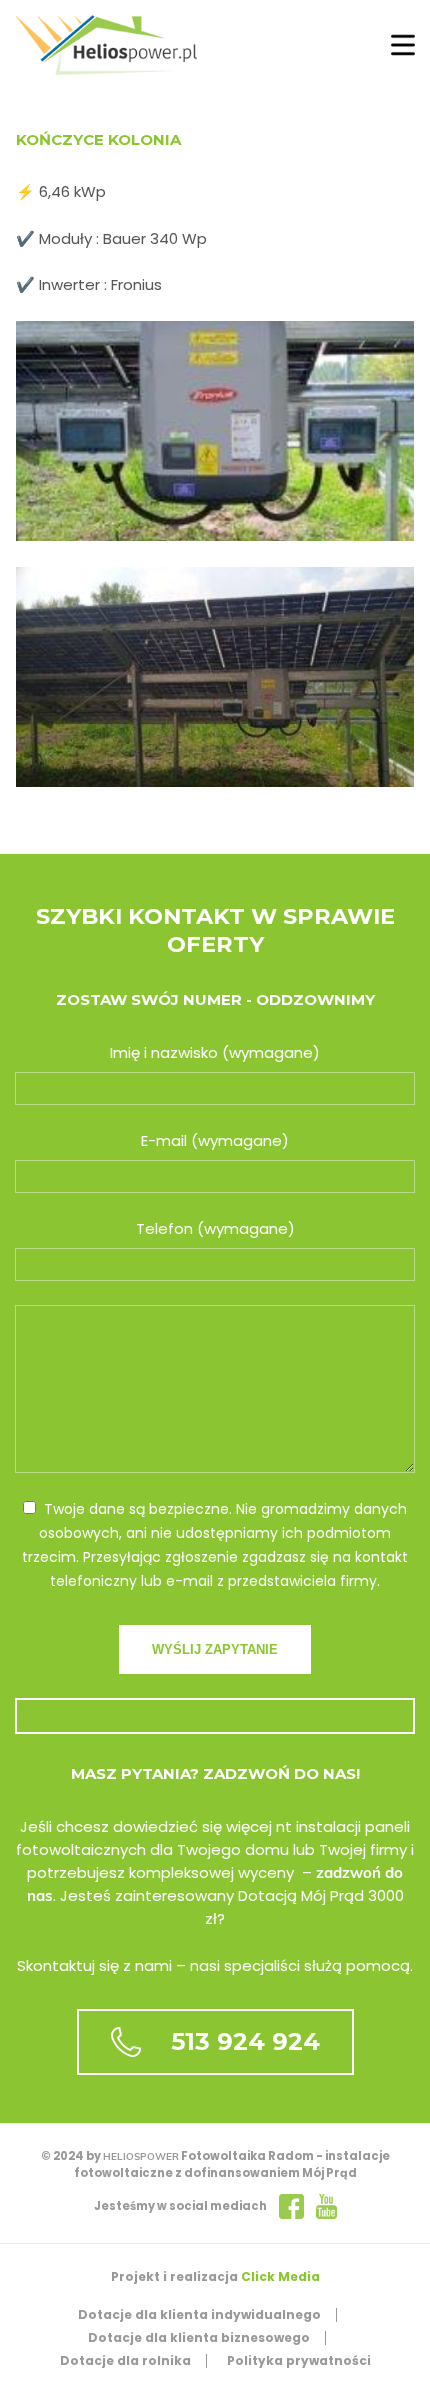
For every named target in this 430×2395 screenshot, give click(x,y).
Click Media (280, 2276)
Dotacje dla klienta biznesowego (199, 2337)
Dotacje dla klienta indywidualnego (199, 2314)
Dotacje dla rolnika (125, 2360)
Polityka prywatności (299, 2360)
